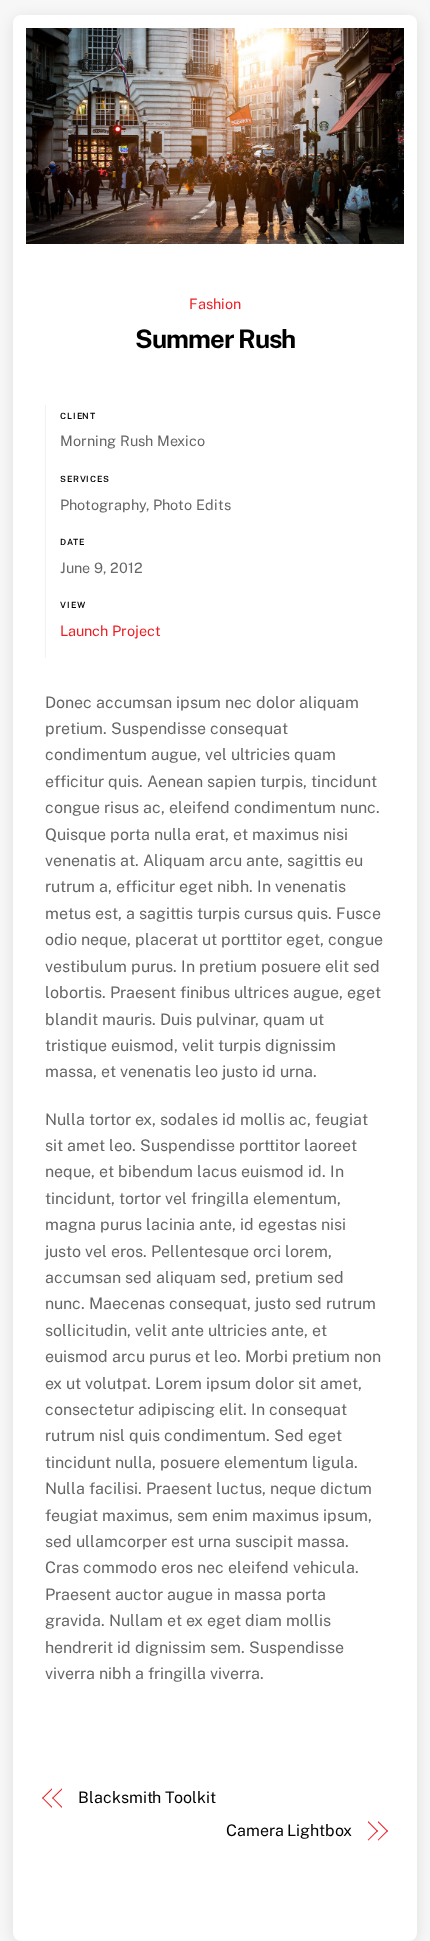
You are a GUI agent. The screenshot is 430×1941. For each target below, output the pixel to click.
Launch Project (110, 630)
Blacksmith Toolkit (147, 1797)
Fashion (215, 303)
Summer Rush (215, 339)
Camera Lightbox (289, 1830)
